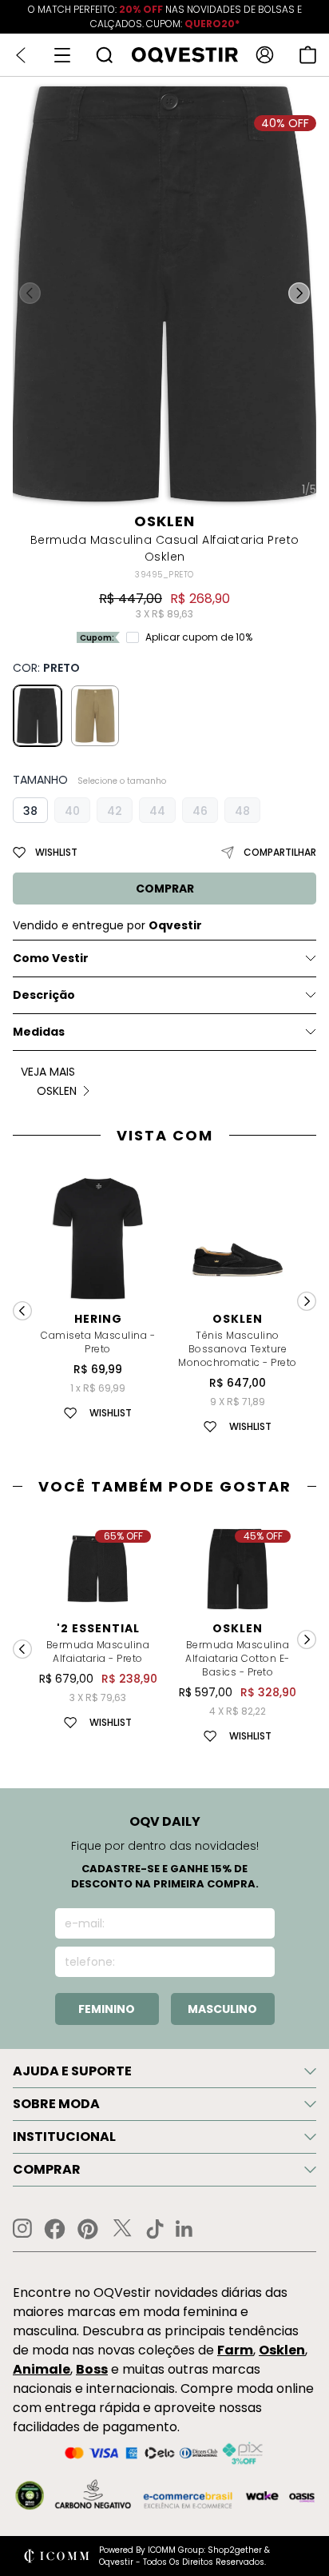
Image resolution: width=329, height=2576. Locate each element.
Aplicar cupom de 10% (199, 637)
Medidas (39, 1032)
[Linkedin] (184, 2229)
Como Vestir (51, 958)
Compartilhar (280, 852)
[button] (299, 294)
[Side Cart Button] (308, 55)
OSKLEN (164, 521)
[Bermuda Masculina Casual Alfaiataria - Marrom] (95, 716)
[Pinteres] (88, 2229)
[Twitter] (122, 2229)
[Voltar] (21, 55)
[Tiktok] (155, 2229)
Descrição (44, 995)
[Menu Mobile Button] (62, 55)
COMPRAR (165, 889)
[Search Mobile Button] (104, 55)
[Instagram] (22, 2229)
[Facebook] (55, 2229)
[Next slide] (307, 1301)
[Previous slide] (22, 1311)
